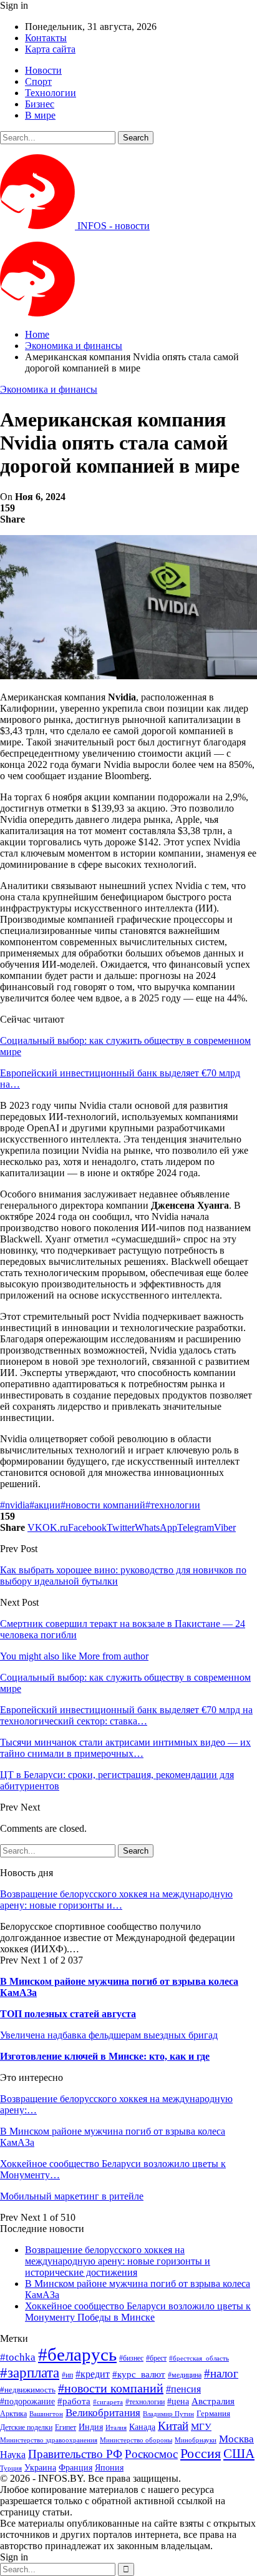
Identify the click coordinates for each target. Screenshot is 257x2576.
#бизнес (131, 2358)
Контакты (46, 38)
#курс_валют (139, 2374)
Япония (109, 2467)
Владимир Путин (168, 2414)
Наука (13, 2455)
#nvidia (15, 1505)
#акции (45, 1505)
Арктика (13, 2414)
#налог (221, 2373)
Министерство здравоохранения (49, 2440)
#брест (156, 2358)
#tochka (18, 2357)
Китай (173, 2426)
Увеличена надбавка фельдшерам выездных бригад (109, 2035)
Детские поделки (26, 2428)
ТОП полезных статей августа (68, 2014)
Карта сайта (50, 49)
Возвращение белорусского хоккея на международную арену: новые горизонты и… (116, 1900)
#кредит (93, 2374)
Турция (11, 2468)
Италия (116, 2428)
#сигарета (108, 2402)
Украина (40, 2468)
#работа (74, 2401)
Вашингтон (46, 2414)
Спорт (38, 81)
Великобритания (103, 2413)
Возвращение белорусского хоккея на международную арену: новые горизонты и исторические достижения (118, 2261)
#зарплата (30, 2373)
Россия (201, 2453)
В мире (40, 115)
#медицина (185, 2375)
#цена (178, 2401)
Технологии (51, 93)
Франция (75, 2468)
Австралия (213, 2401)
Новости (43, 70)
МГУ (201, 2426)
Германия (213, 2413)
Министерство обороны (136, 2440)
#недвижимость (28, 2390)
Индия (91, 2427)
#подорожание (27, 2401)
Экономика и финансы (49, 389)
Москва (236, 2439)
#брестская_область (199, 2358)
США (239, 2454)
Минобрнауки (196, 2440)
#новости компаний (103, 1505)
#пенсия (183, 2389)
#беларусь (77, 2354)
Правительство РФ (75, 2454)
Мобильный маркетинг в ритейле (72, 2196)
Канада (142, 2427)
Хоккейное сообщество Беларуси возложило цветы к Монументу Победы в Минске (138, 2312)
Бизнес (40, 104)
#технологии (173, 1505)
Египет (65, 2427)
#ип (67, 2375)
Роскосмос (151, 2454)
